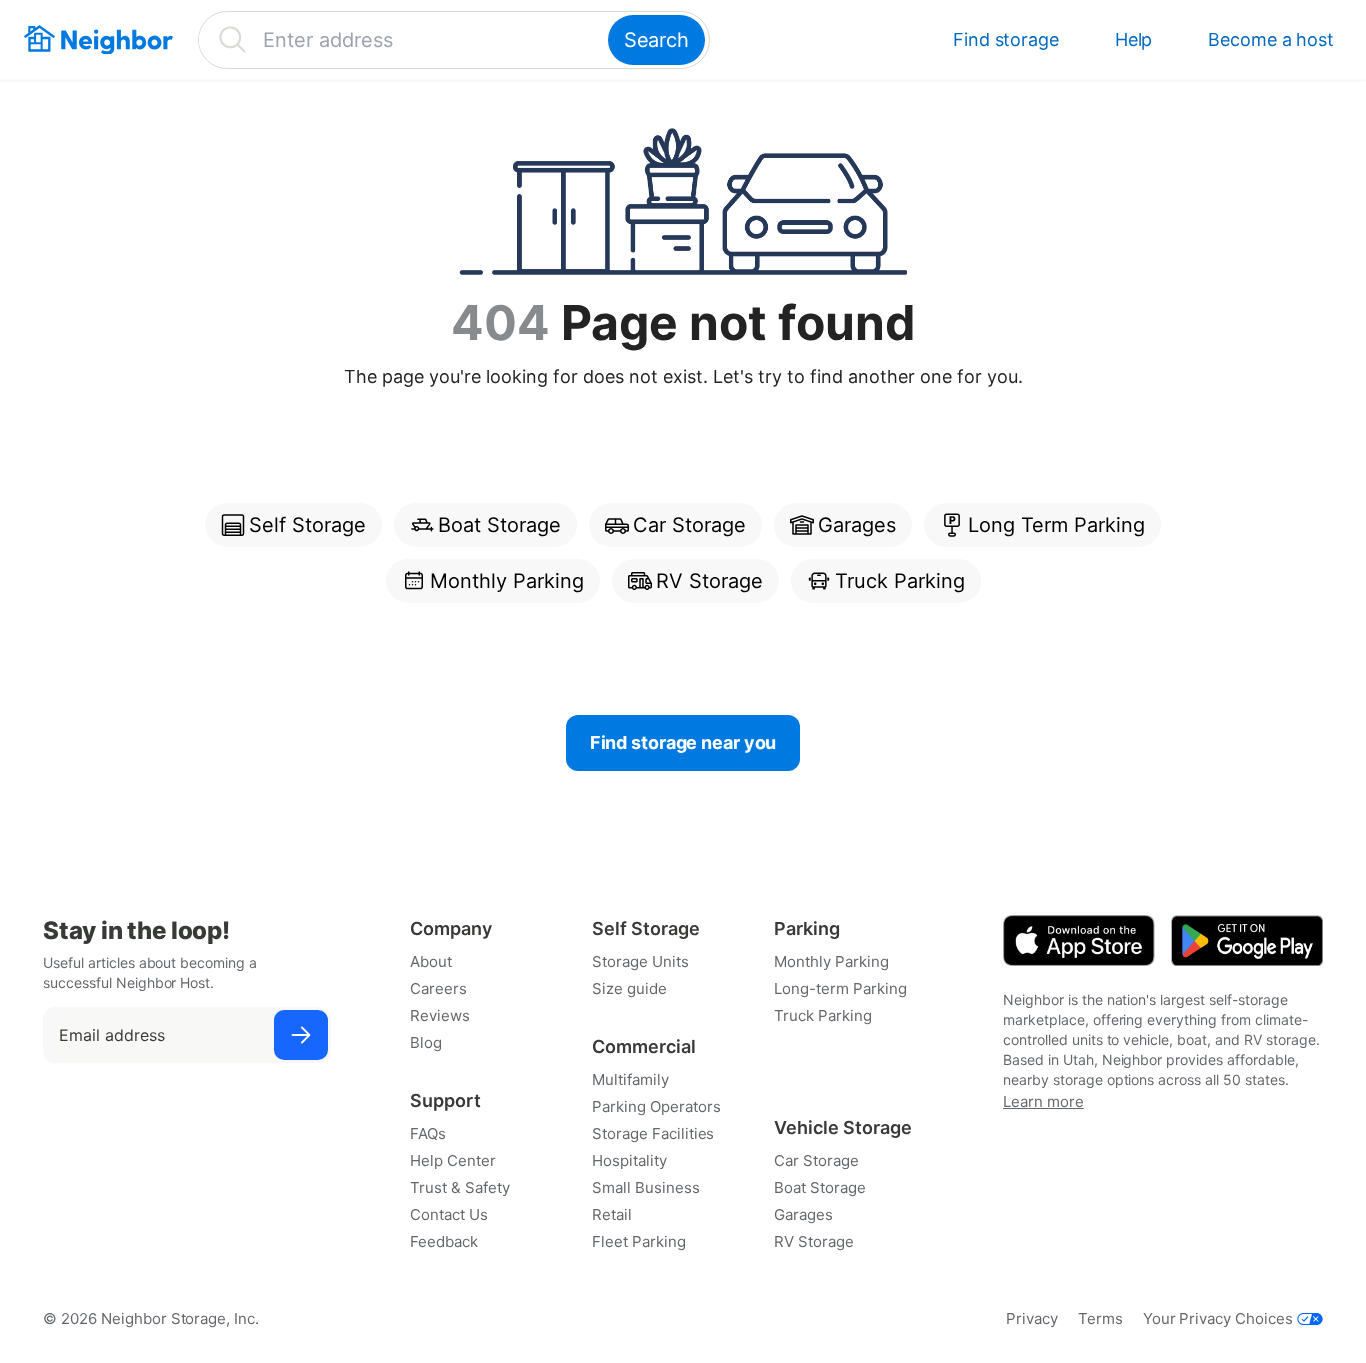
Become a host (1271, 39)
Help (1134, 39)
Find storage (1006, 39)
